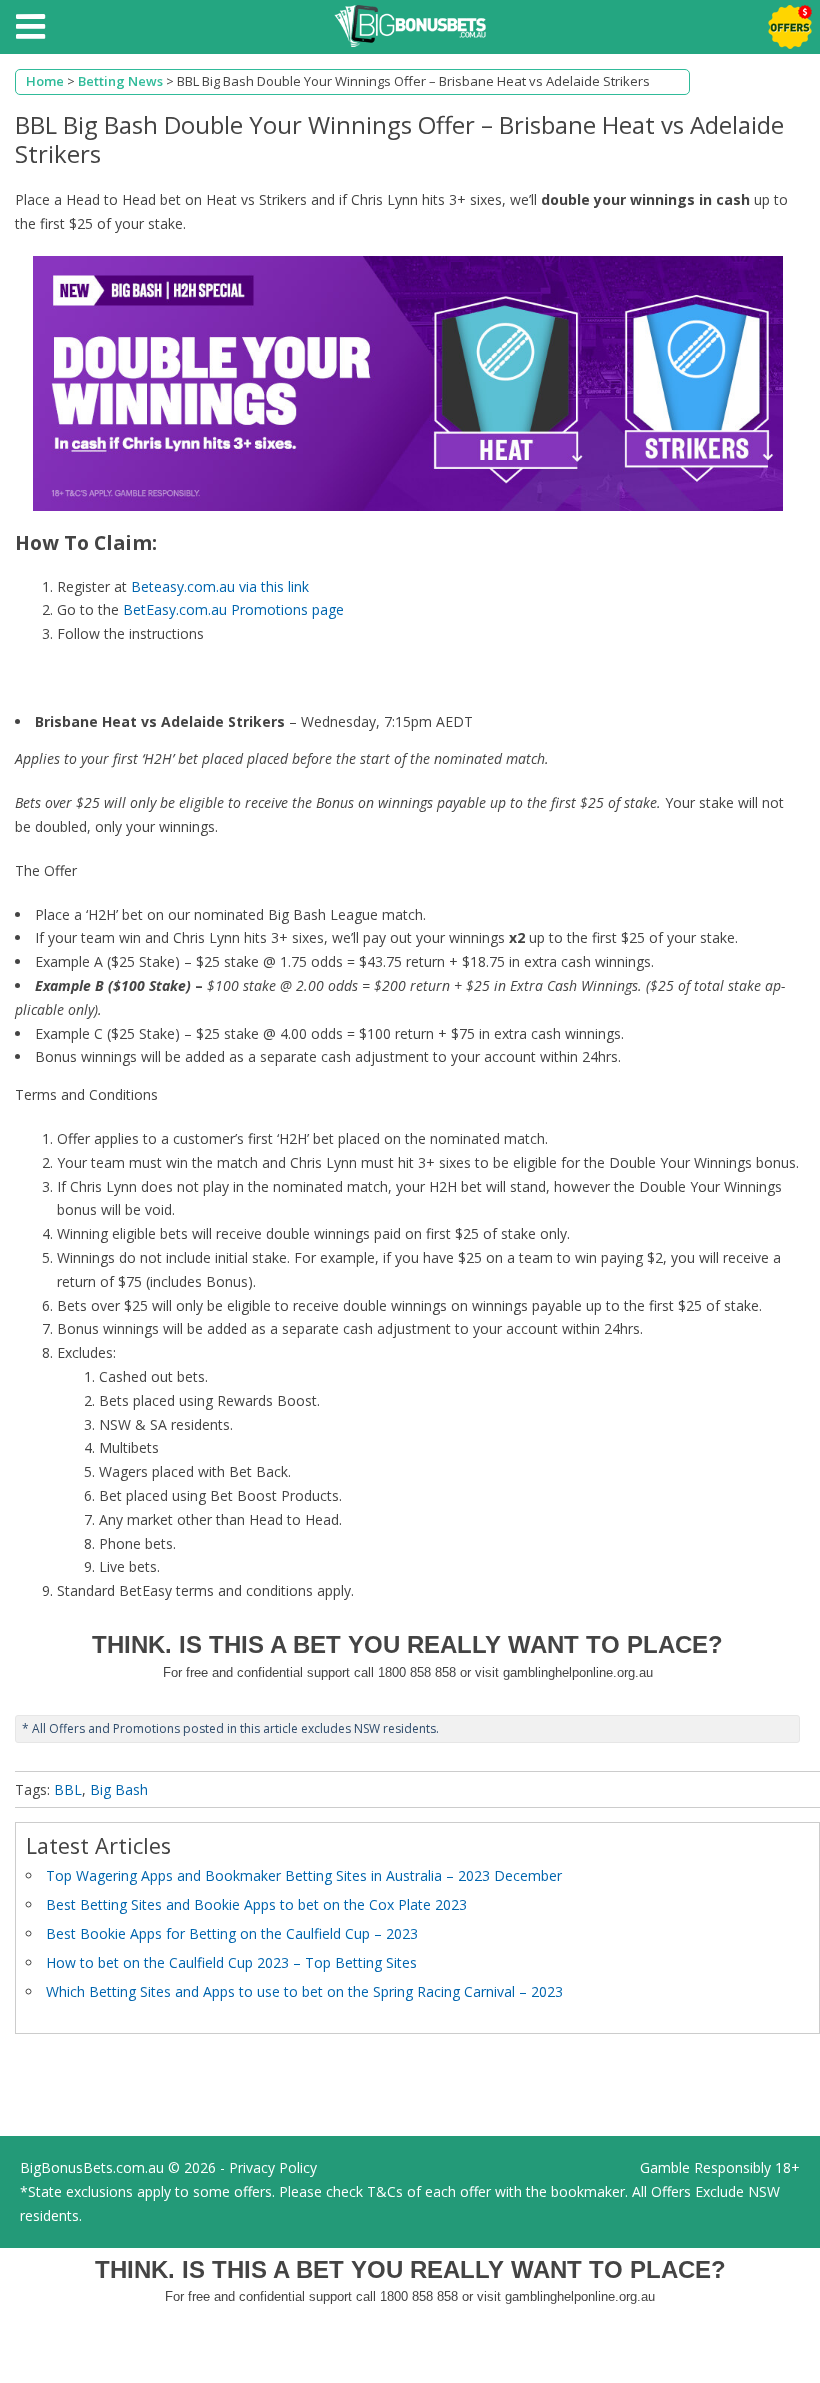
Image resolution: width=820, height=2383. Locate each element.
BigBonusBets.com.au (92, 2167)
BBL (68, 1789)
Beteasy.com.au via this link (220, 586)
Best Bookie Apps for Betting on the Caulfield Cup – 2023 (232, 1933)
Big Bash (119, 1789)
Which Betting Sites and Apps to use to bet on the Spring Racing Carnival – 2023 (304, 1991)
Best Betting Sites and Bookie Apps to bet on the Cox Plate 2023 (256, 1904)
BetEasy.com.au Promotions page (233, 609)
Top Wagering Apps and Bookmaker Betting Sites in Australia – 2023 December (304, 1875)
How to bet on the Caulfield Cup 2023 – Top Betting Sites (231, 1962)
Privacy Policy (273, 2167)
